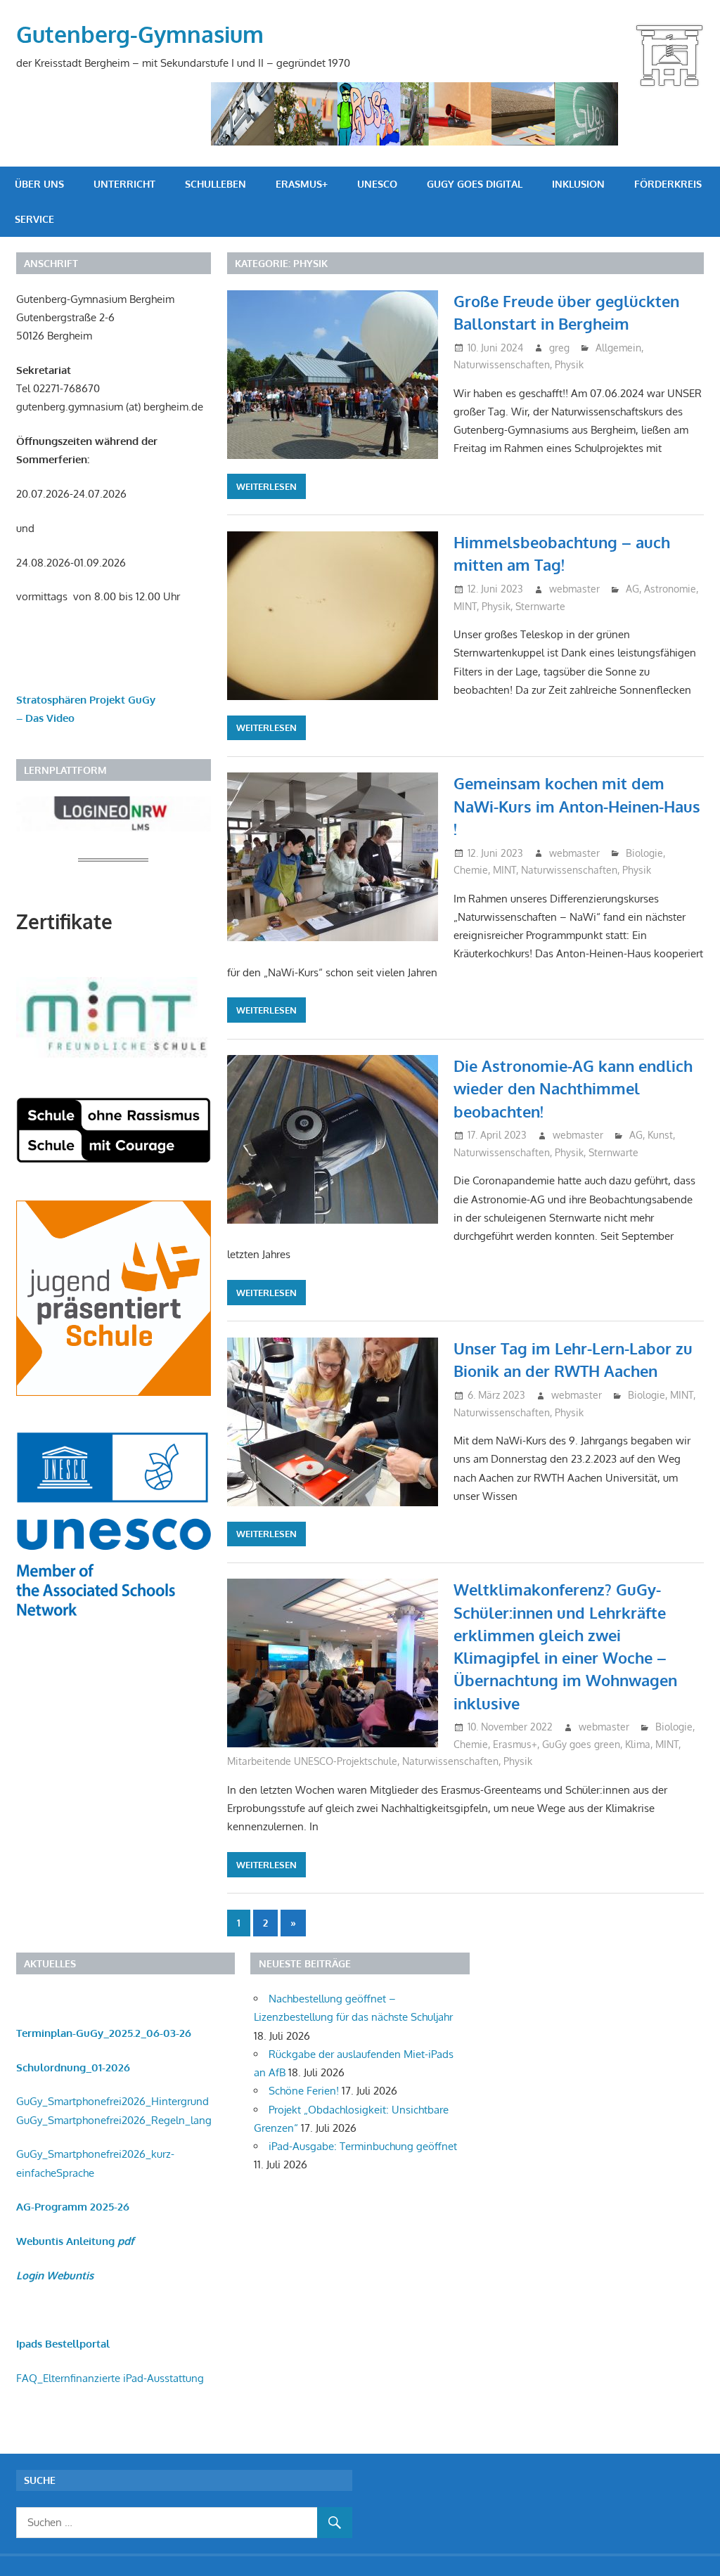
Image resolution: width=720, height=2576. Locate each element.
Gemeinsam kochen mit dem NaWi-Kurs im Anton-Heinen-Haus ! (577, 806)
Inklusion (578, 184)
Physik (569, 364)
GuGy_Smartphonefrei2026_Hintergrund (112, 2101)
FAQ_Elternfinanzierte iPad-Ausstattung (110, 2378)
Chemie (471, 870)
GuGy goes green (581, 1744)
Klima (638, 1744)
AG (632, 589)
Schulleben (216, 184)
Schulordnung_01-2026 (73, 2067)
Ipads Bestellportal (63, 2344)
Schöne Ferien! (304, 2091)
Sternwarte (540, 606)
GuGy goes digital (475, 184)
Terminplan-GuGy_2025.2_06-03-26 (104, 2033)
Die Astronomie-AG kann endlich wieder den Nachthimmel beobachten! (573, 1088)
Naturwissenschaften (502, 364)
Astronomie (670, 589)
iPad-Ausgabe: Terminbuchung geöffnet (363, 2146)
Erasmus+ (302, 184)
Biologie (644, 853)
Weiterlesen (266, 486)
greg (559, 348)
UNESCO (377, 184)
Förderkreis (668, 184)
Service (34, 219)
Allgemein (618, 348)
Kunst (660, 1135)
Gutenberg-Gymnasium (140, 34)
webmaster (574, 589)
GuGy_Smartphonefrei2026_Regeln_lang (114, 2120)
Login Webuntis (55, 2276)
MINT (465, 606)
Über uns (39, 184)
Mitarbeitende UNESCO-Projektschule (312, 1761)
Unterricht (124, 184)
